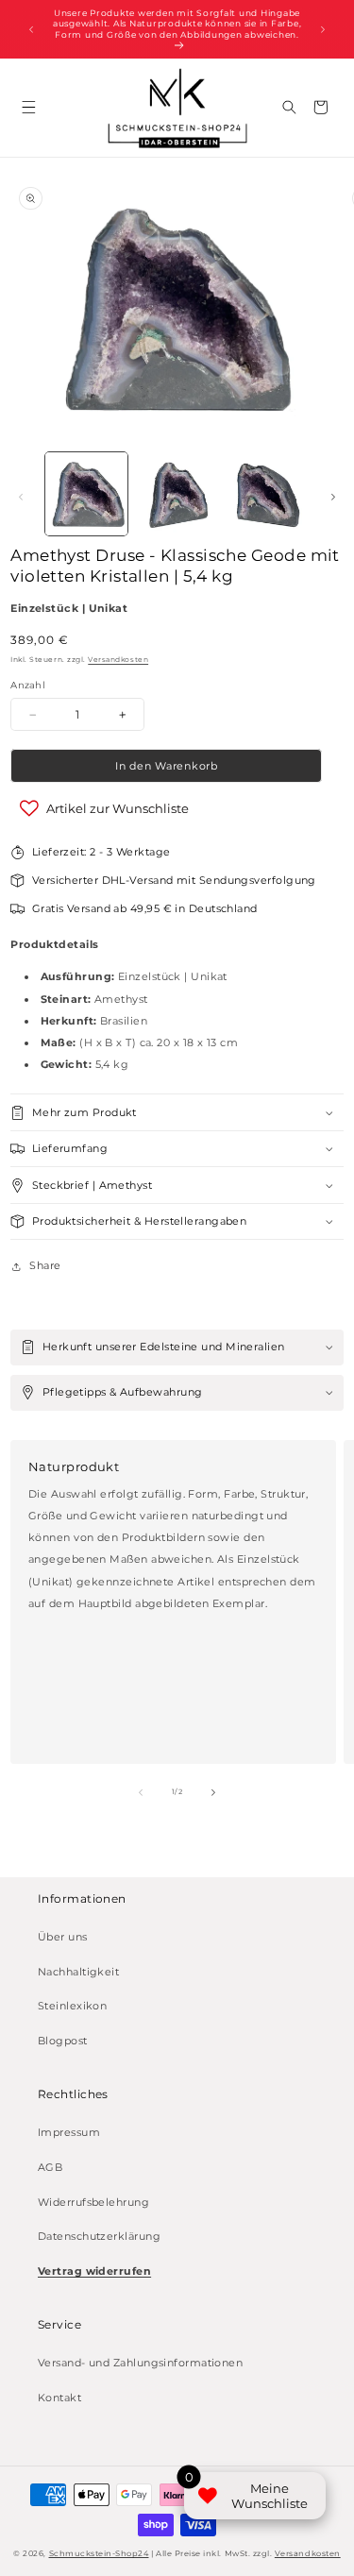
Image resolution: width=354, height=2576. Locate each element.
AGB (50, 2168)
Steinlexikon (72, 2006)
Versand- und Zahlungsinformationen (140, 2363)
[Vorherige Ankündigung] (31, 29)
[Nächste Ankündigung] (323, 29)
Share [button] (45, 1266)
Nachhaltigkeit (78, 1972)
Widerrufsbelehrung (93, 2203)
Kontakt (59, 2398)
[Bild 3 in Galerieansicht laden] (266, 494)
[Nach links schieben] (21, 498)
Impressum (69, 2133)
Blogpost (63, 2041)
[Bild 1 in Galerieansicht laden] (87, 494)
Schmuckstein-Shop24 (99, 2553)
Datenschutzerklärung (99, 2237)
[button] (29, 107)
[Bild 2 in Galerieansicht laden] (177, 494)
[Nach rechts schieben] (333, 498)
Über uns (63, 1937)
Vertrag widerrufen (94, 2271)
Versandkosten (118, 660)
